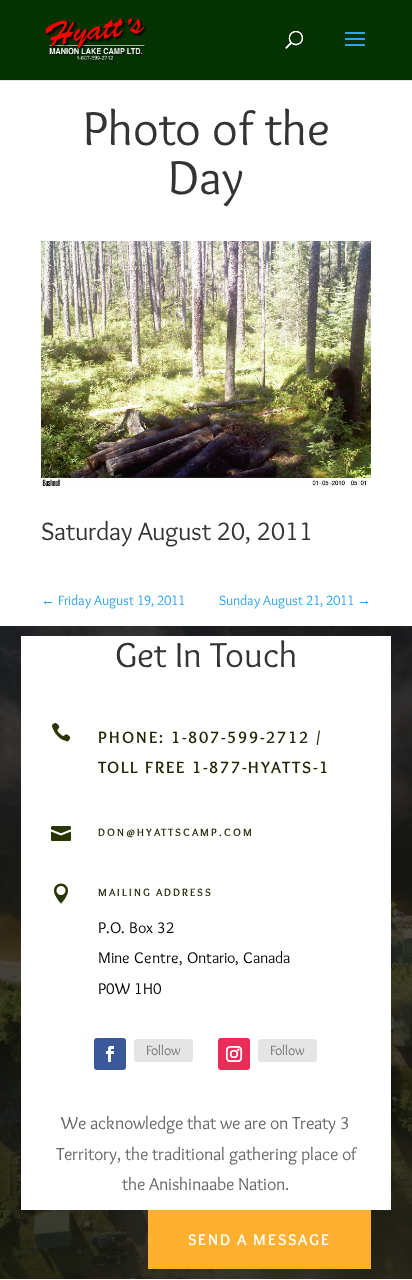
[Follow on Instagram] (234, 1054)
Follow (163, 1050)
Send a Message (259, 1239)
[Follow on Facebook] (110, 1054)
